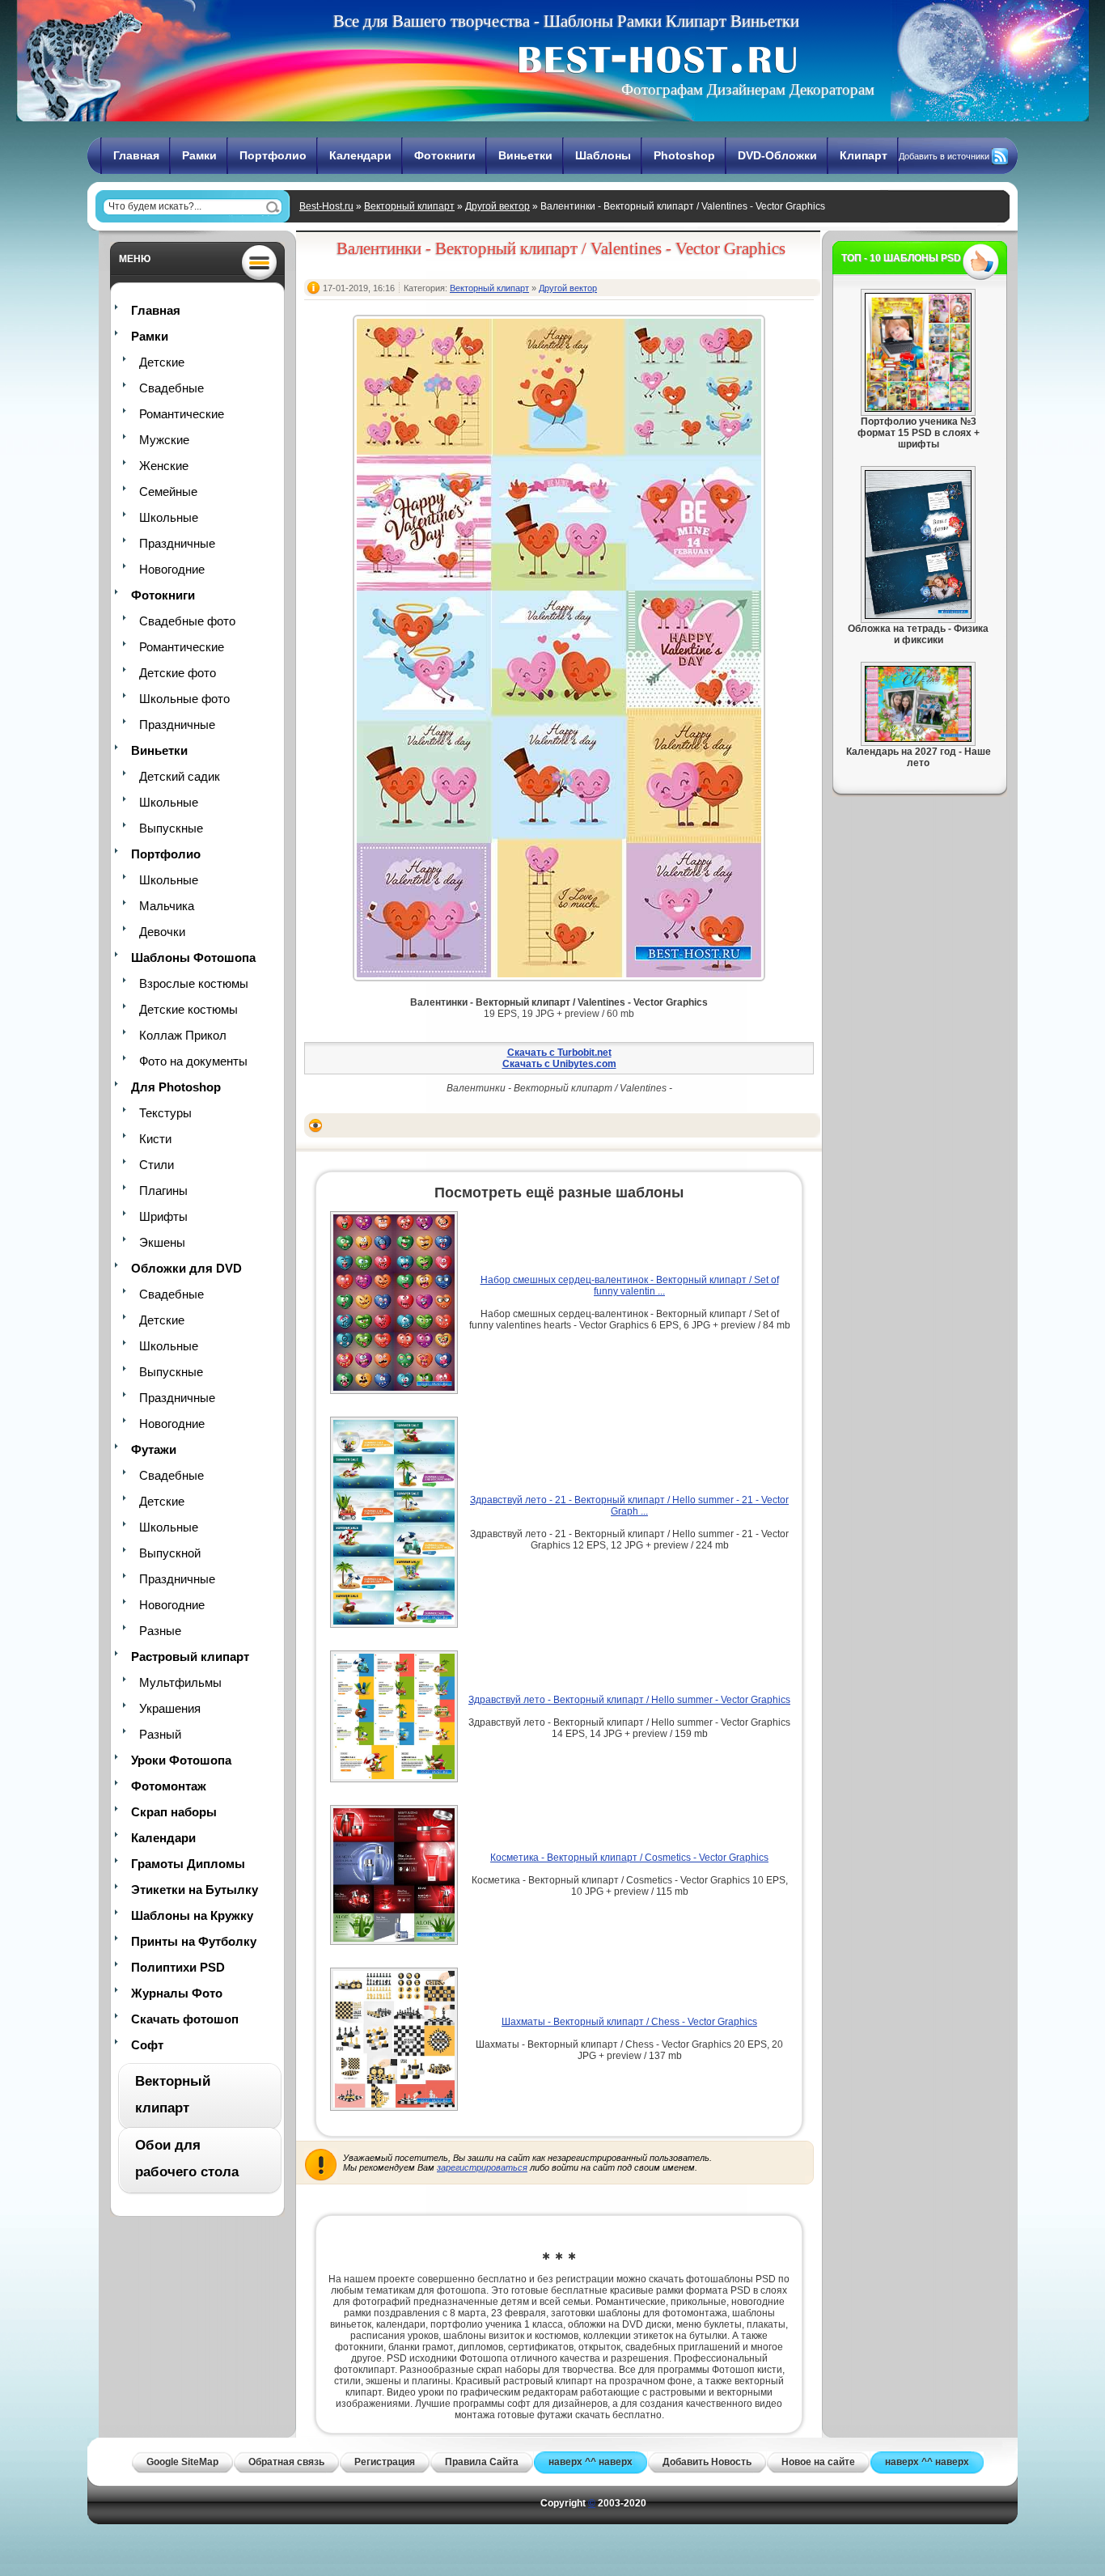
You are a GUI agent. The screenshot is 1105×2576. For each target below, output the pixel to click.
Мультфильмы (180, 1682)
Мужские (164, 440)
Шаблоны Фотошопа (193, 958)
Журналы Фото (177, 1993)
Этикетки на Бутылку (195, 1890)
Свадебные (171, 388)
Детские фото (178, 673)
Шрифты (163, 1216)
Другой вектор (497, 206)
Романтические (182, 414)
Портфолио (273, 155)
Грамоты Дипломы (188, 1864)
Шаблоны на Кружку (192, 1915)
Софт (147, 2045)
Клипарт (864, 155)
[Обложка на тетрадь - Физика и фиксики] (918, 616)
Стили (157, 1165)
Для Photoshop (176, 1087)
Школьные (169, 517)
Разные (160, 1631)
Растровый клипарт (190, 1657)
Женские (164, 466)
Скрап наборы (174, 1812)
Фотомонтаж (169, 1786)
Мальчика (167, 906)
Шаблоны (603, 155)
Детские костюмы (188, 1009)
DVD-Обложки (777, 155)
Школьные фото (184, 699)
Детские (162, 362)
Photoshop (684, 155)
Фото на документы (193, 1061)
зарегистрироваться (482, 2167)
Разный (160, 1734)
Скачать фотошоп (185, 2019)
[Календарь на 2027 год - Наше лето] (918, 739)
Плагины (163, 1191)
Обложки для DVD (186, 1268)
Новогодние (172, 569)
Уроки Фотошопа (181, 1760)
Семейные (168, 491)
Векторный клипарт (409, 206)
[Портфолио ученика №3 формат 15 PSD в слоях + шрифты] (918, 409)
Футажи (154, 1449)
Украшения (170, 1708)
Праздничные (177, 543)
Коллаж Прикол (183, 1035)
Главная (136, 155)
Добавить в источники (944, 156)
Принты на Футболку (194, 1941)
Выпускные (171, 828)
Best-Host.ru (326, 206)
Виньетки (525, 155)
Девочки (162, 932)
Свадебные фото (187, 621)
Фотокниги (445, 155)
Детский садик (180, 776)
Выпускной (170, 1553)
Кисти (155, 1139)
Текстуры (165, 1113)
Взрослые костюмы (194, 983)
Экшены (162, 1242)
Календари (360, 155)
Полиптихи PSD (178, 1967)
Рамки (199, 155)
